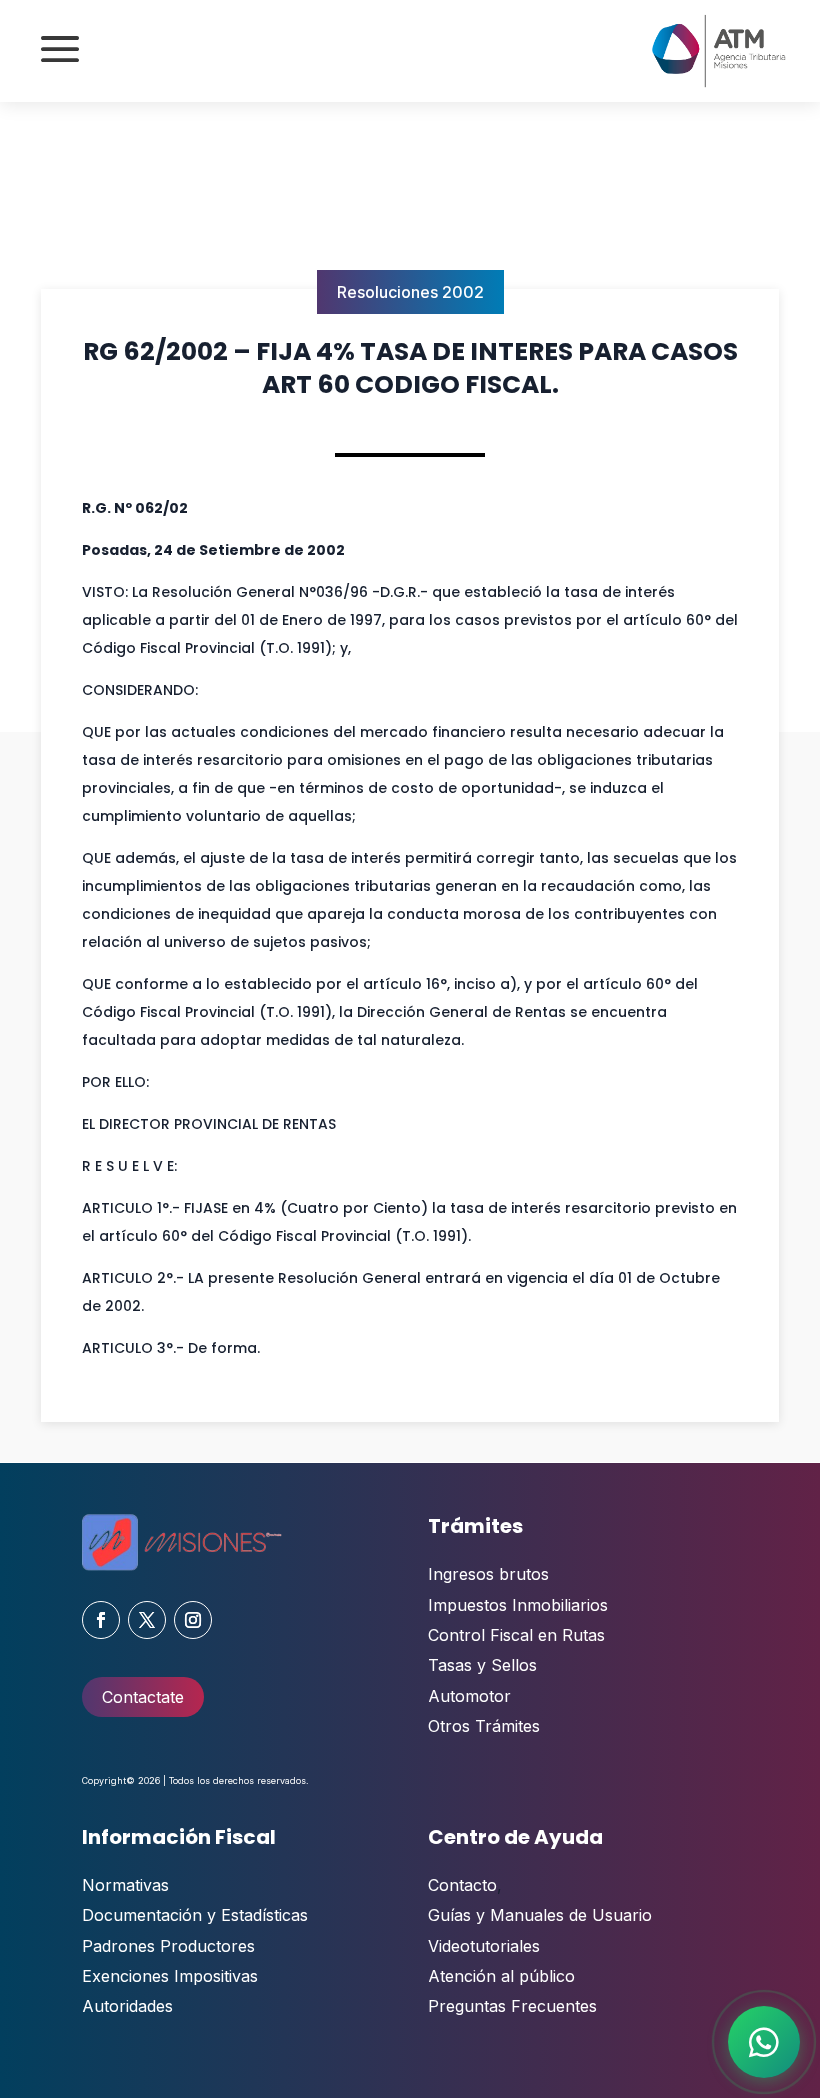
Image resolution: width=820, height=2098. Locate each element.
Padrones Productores (168, 1946)
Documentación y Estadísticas (195, 1915)
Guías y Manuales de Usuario (540, 1915)
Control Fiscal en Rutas (516, 1635)
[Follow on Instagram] (193, 1620)
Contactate (143, 1697)
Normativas (125, 1885)
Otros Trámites (484, 1726)
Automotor (469, 1696)
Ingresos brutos (488, 1574)
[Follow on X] (147, 1620)
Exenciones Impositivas (170, 1976)
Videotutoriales (484, 1946)
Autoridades (127, 2006)
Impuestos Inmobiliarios (518, 1605)
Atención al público (501, 1976)
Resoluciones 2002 (410, 292)
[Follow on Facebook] (101, 1620)
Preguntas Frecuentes (512, 2006)
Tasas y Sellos (482, 1665)
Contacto (462, 1885)
